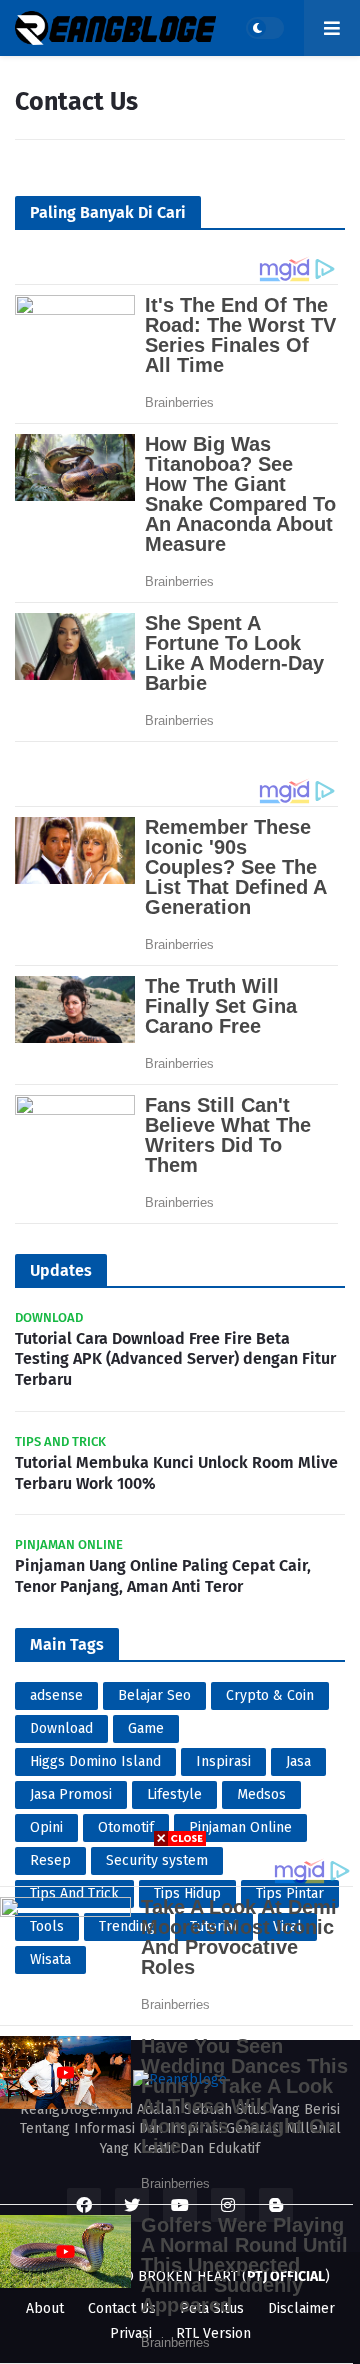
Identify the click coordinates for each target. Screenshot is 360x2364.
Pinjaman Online (240, 1827)
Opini (46, 1827)
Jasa (298, 1761)
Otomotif (126, 1827)
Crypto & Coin (270, 1695)
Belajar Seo (154, 1695)
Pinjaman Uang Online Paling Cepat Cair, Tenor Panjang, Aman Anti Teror (163, 1576)
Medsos (261, 1794)
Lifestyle (174, 1794)
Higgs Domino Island (95, 1761)
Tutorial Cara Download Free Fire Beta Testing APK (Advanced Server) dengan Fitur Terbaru (175, 1359)
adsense (56, 1695)
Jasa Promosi (71, 1794)
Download (61, 1728)
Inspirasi (223, 1761)
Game (146, 1728)
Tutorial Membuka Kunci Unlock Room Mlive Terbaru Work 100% (176, 1473)
